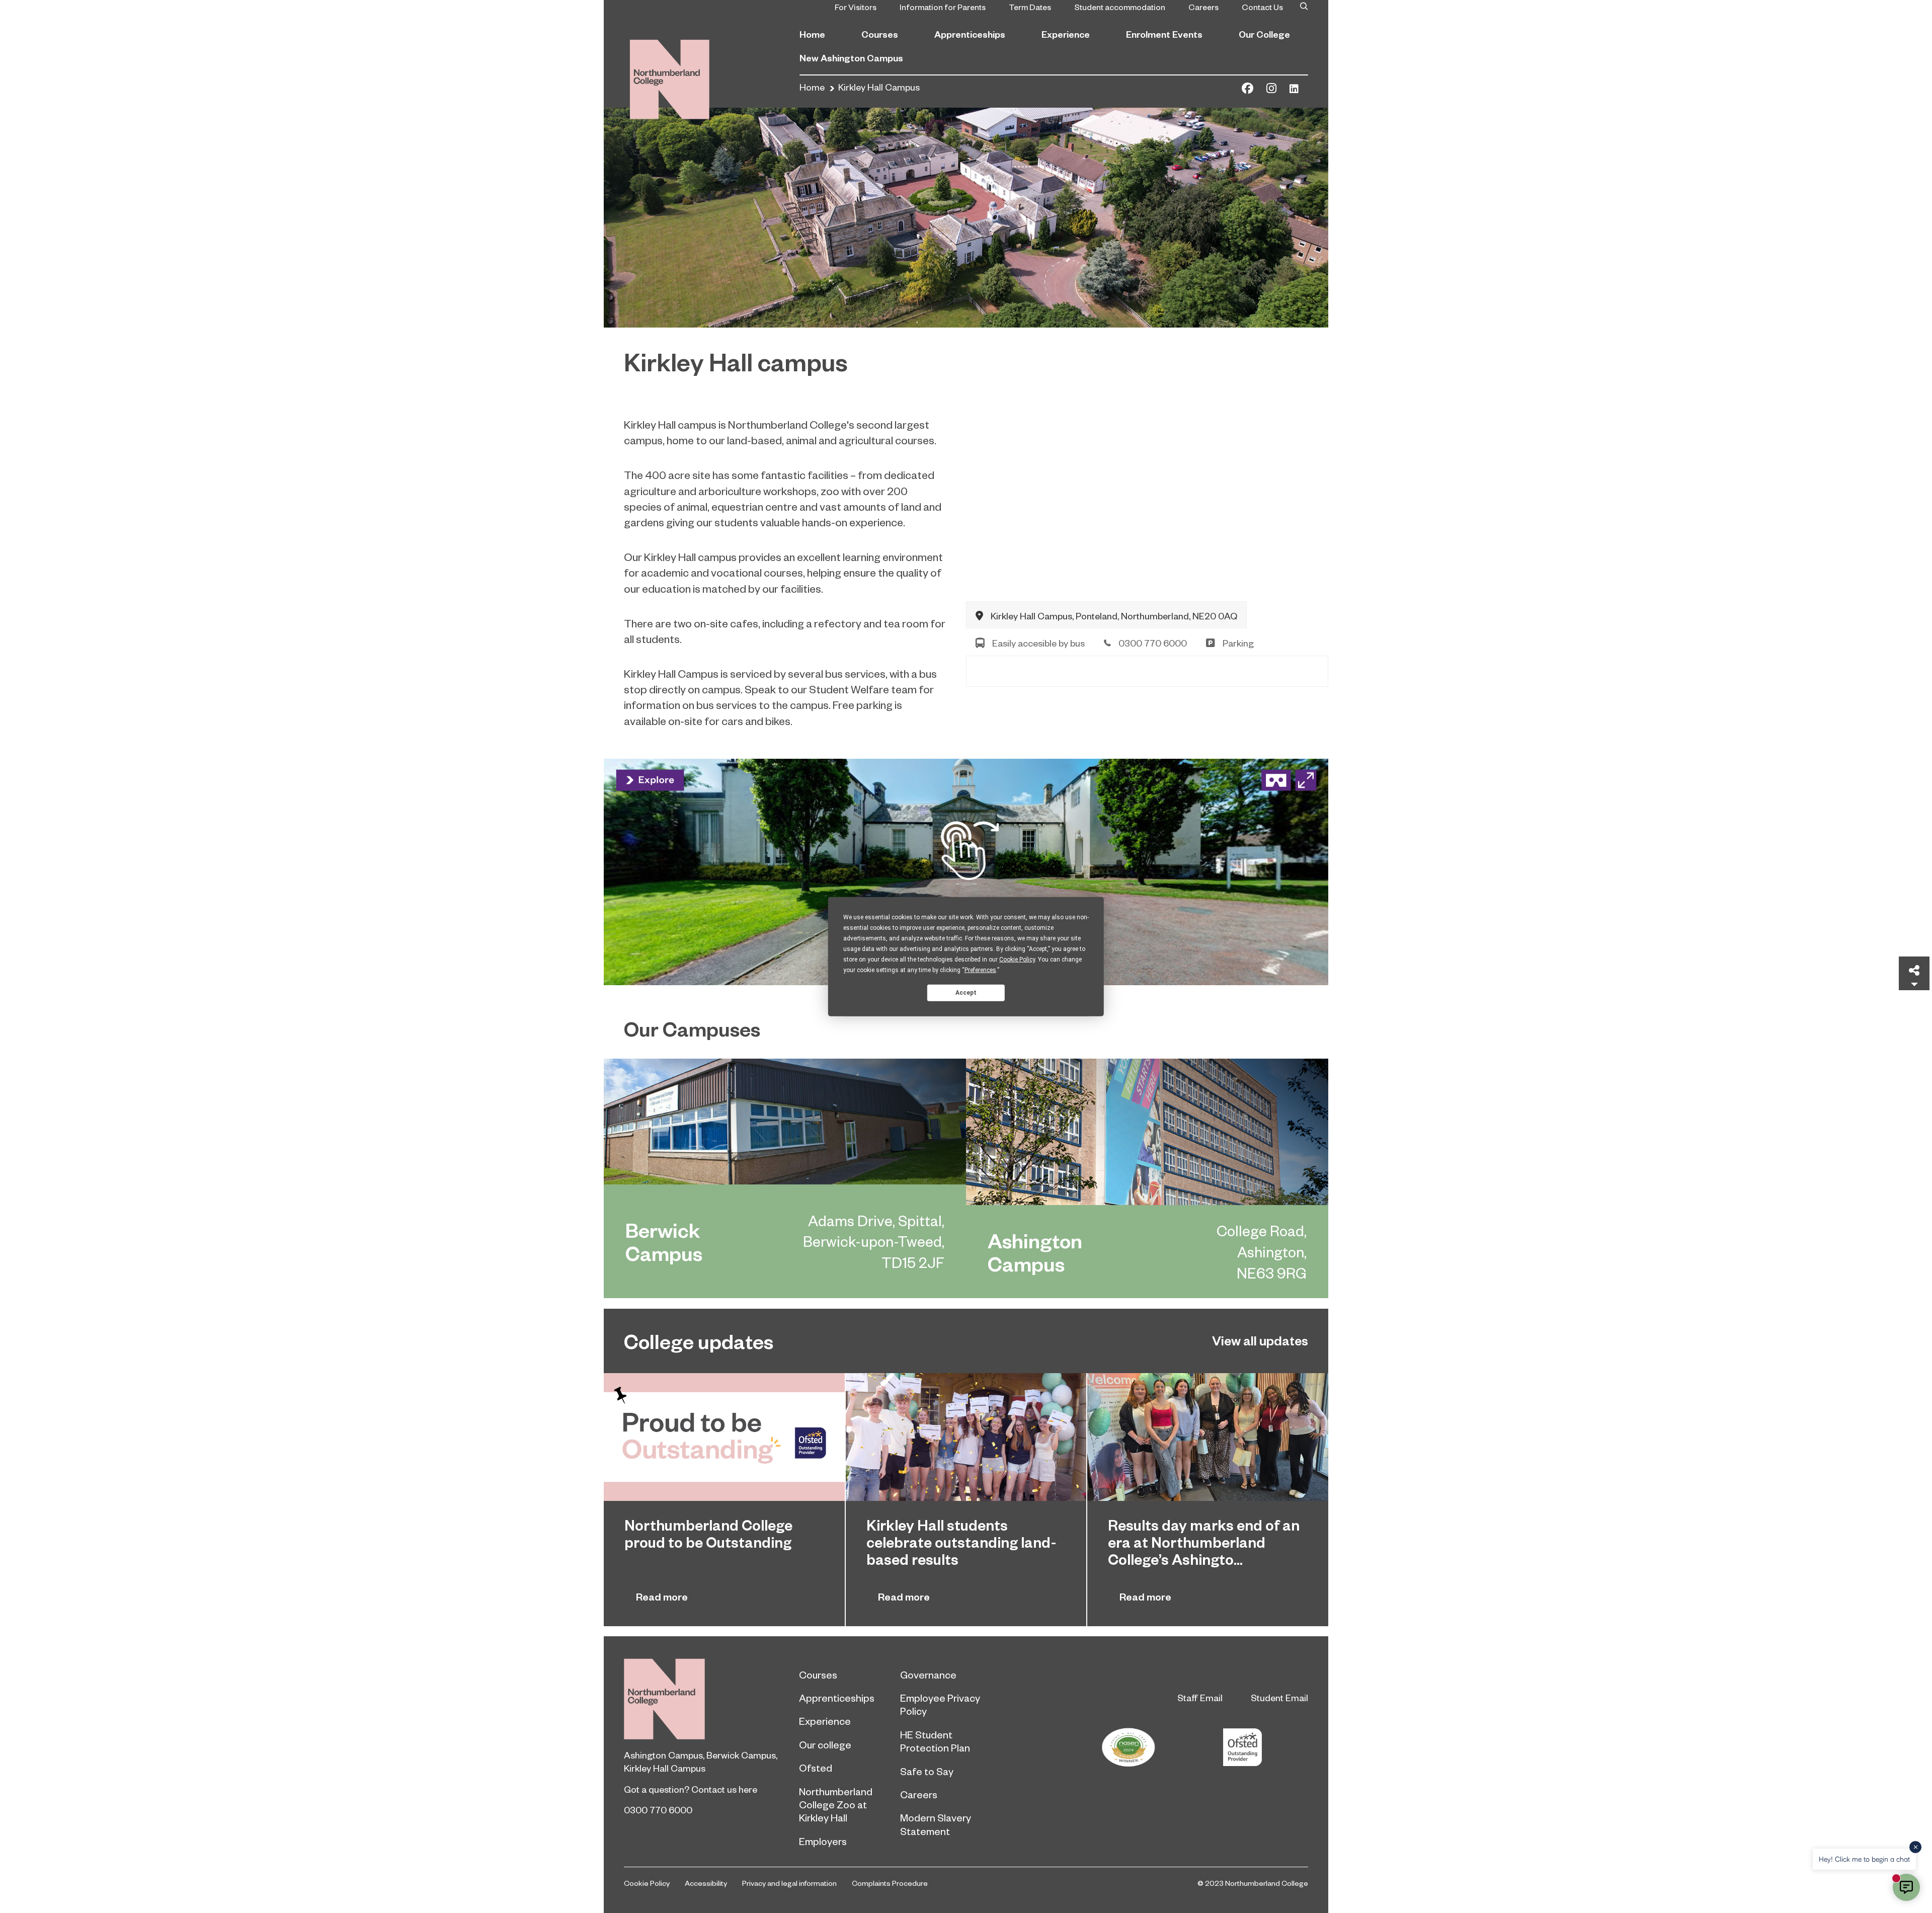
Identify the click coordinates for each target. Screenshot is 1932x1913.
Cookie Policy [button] (1017, 960)
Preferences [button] (980, 970)
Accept (966, 992)
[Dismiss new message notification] (1915, 1847)
